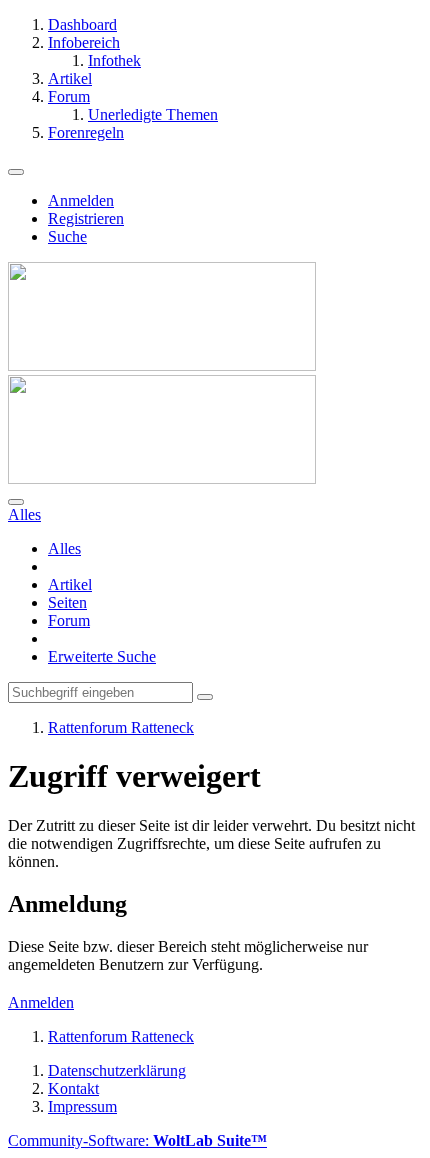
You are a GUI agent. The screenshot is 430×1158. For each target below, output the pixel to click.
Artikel (70, 584)
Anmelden (81, 200)
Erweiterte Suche (102, 656)
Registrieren (86, 218)
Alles (64, 548)
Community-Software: (137, 1140)
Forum (69, 620)
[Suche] (16, 502)
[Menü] (16, 172)
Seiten (67, 602)
